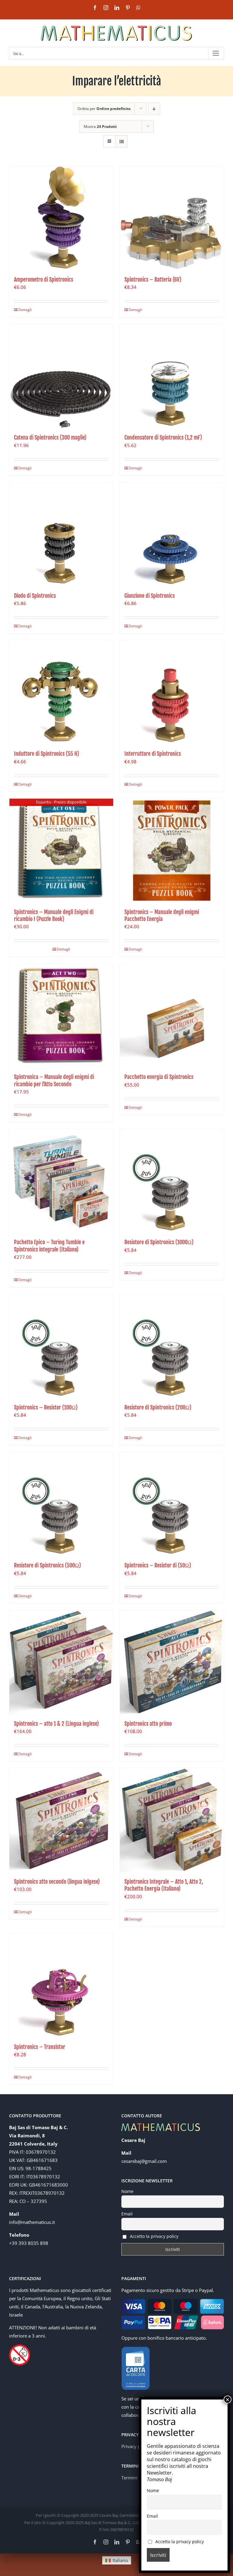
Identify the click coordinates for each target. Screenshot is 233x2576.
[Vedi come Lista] (122, 141)
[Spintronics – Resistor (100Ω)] (61, 1346)
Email (127, 2214)
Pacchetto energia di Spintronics (159, 1077)
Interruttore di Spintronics (153, 754)
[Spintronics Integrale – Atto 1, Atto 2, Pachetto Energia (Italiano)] (172, 1820)
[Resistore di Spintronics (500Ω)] (61, 1504)
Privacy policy (136, 2446)
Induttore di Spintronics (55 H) (47, 754)
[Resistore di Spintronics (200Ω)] (172, 1346)
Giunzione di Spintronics (150, 596)
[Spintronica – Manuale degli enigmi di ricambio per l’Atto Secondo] (61, 1016)
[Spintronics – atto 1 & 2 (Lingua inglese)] (61, 1662)
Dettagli (25, 310)
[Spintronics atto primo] (172, 1662)
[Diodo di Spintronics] (61, 534)
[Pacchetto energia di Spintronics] (172, 1016)
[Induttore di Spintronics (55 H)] (61, 692)
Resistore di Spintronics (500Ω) (47, 1565)
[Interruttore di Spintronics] (172, 692)
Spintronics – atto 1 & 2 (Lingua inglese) (56, 1724)
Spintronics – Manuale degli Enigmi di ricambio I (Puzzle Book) (54, 915)
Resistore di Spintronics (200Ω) (158, 1407)
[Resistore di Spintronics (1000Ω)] (172, 1181)
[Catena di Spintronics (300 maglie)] (61, 376)
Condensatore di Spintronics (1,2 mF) (163, 437)
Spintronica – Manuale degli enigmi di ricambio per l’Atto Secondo (54, 1080)
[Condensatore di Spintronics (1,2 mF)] (172, 376)
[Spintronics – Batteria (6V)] (172, 218)
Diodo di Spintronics (35, 596)
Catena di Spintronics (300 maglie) (50, 437)
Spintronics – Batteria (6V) (153, 279)
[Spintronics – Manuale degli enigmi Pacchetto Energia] (172, 851)
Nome (127, 2191)
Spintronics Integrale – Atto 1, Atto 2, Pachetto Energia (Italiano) (164, 1885)
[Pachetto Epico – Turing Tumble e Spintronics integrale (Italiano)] (61, 1181)
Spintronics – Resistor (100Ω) (46, 1407)
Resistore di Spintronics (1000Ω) (159, 1242)
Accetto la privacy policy (154, 2236)
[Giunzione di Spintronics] (172, 534)
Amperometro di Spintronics (44, 279)
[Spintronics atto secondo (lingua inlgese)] (61, 1820)
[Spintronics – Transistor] (61, 1985)
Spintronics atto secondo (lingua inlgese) (57, 1882)
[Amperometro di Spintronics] (61, 218)
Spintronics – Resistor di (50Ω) (158, 1565)
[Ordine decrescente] (154, 109)
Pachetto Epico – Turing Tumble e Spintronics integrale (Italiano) (49, 1246)
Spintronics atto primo (148, 1724)
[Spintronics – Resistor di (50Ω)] (172, 1504)
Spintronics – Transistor (40, 2047)
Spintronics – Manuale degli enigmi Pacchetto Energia (162, 915)
